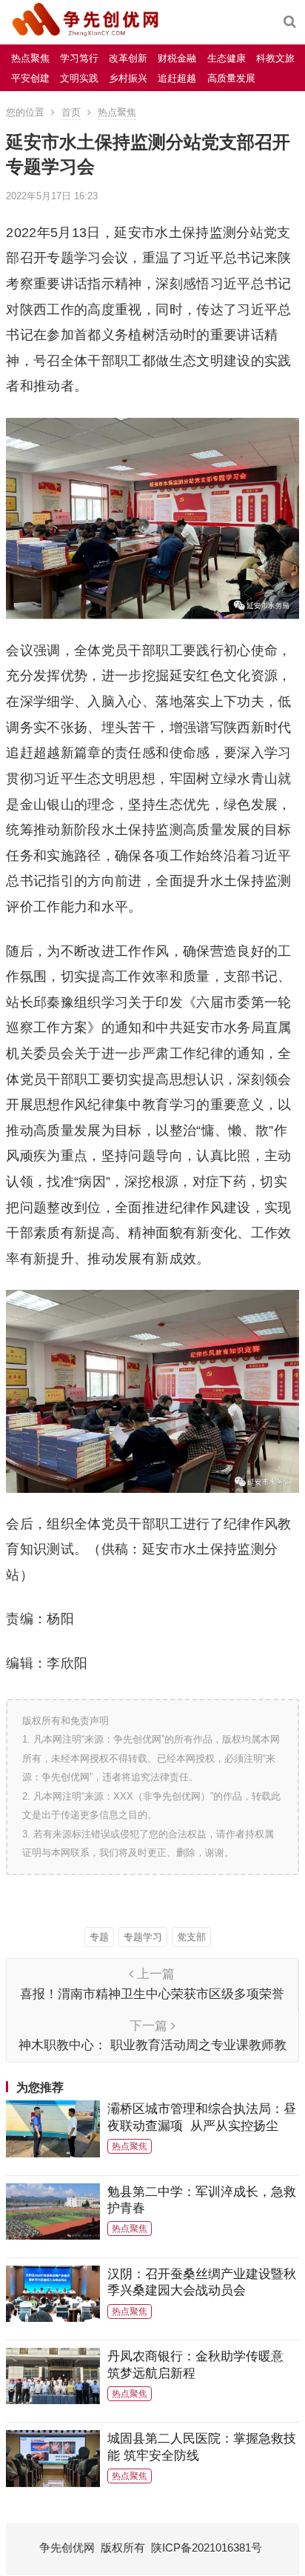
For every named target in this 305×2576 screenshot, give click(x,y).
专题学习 (143, 1937)
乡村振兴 (128, 78)
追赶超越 (177, 78)
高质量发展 (231, 78)
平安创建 (30, 78)
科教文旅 (275, 58)
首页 (71, 112)
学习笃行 (79, 58)
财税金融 (177, 58)
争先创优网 (67, 2547)
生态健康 (227, 58)
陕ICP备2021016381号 (207, 2547)
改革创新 (128, 58)
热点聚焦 (30, 58)
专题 (99, 1937)
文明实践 (79, 78)
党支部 (191, 1937)
